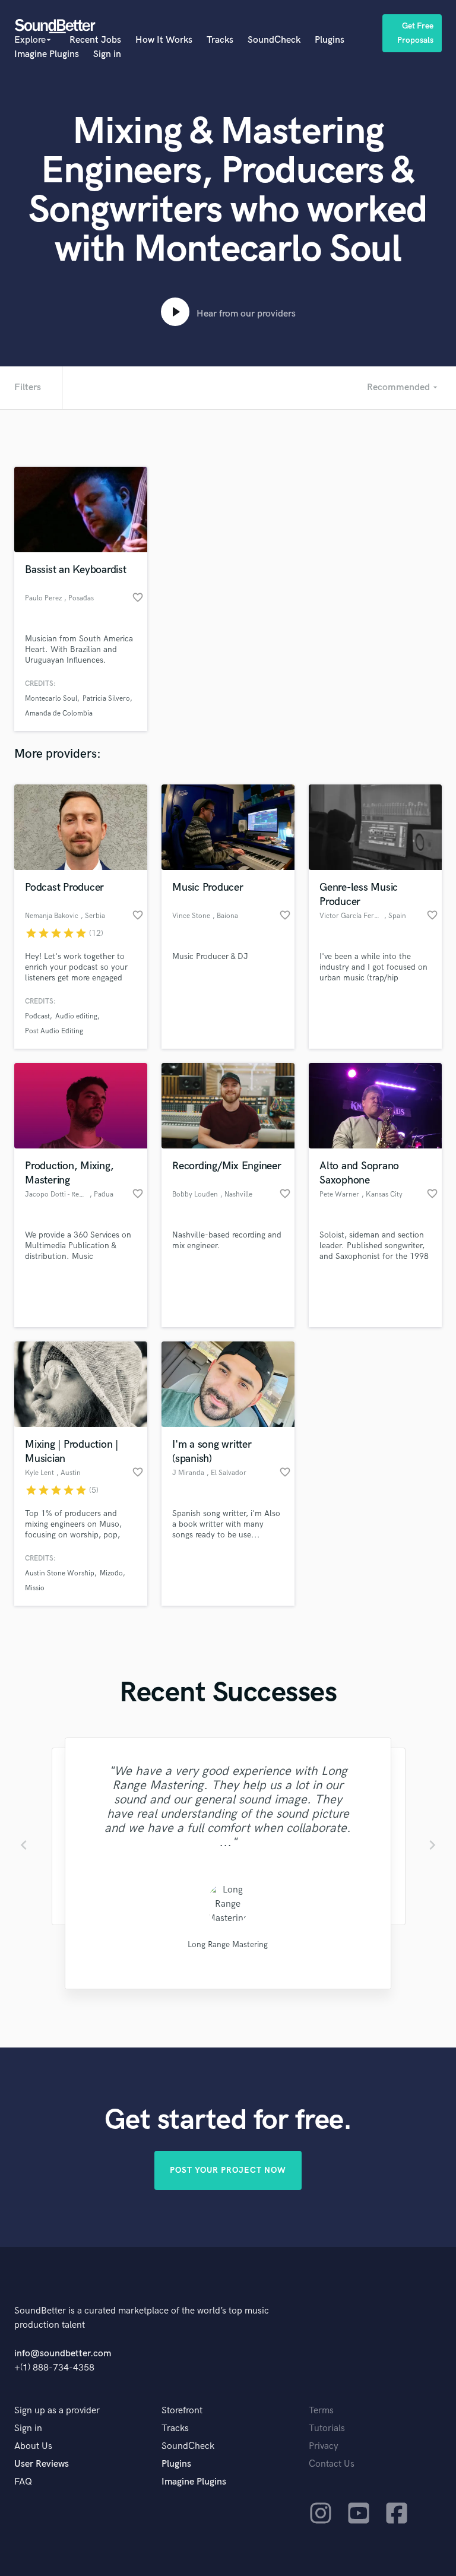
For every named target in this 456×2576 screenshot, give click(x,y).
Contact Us (332, 2464)
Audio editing (76, 1016)
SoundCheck (274, 40)
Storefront (182, 2411)
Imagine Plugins (47, 54)
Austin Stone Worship (60, 1573)
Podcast (37, 1016)
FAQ (23, 2482)
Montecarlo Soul (51, 699)
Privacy (324, 2446)
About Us (33, 2446)
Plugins (330, 40)
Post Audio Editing (54, 1031)
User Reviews (42, 2464)
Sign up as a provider (57, 2411)
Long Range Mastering (228, 1944)
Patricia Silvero (106, 699)
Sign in (107, 54)
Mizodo (111, 1573)
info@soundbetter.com (63, 2354)
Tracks (220, 40)
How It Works (164, 40)
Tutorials (327, 2428)
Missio (35, 1588)
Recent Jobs (95, 40)
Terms (321, 2411)
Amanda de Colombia (59, 713)
